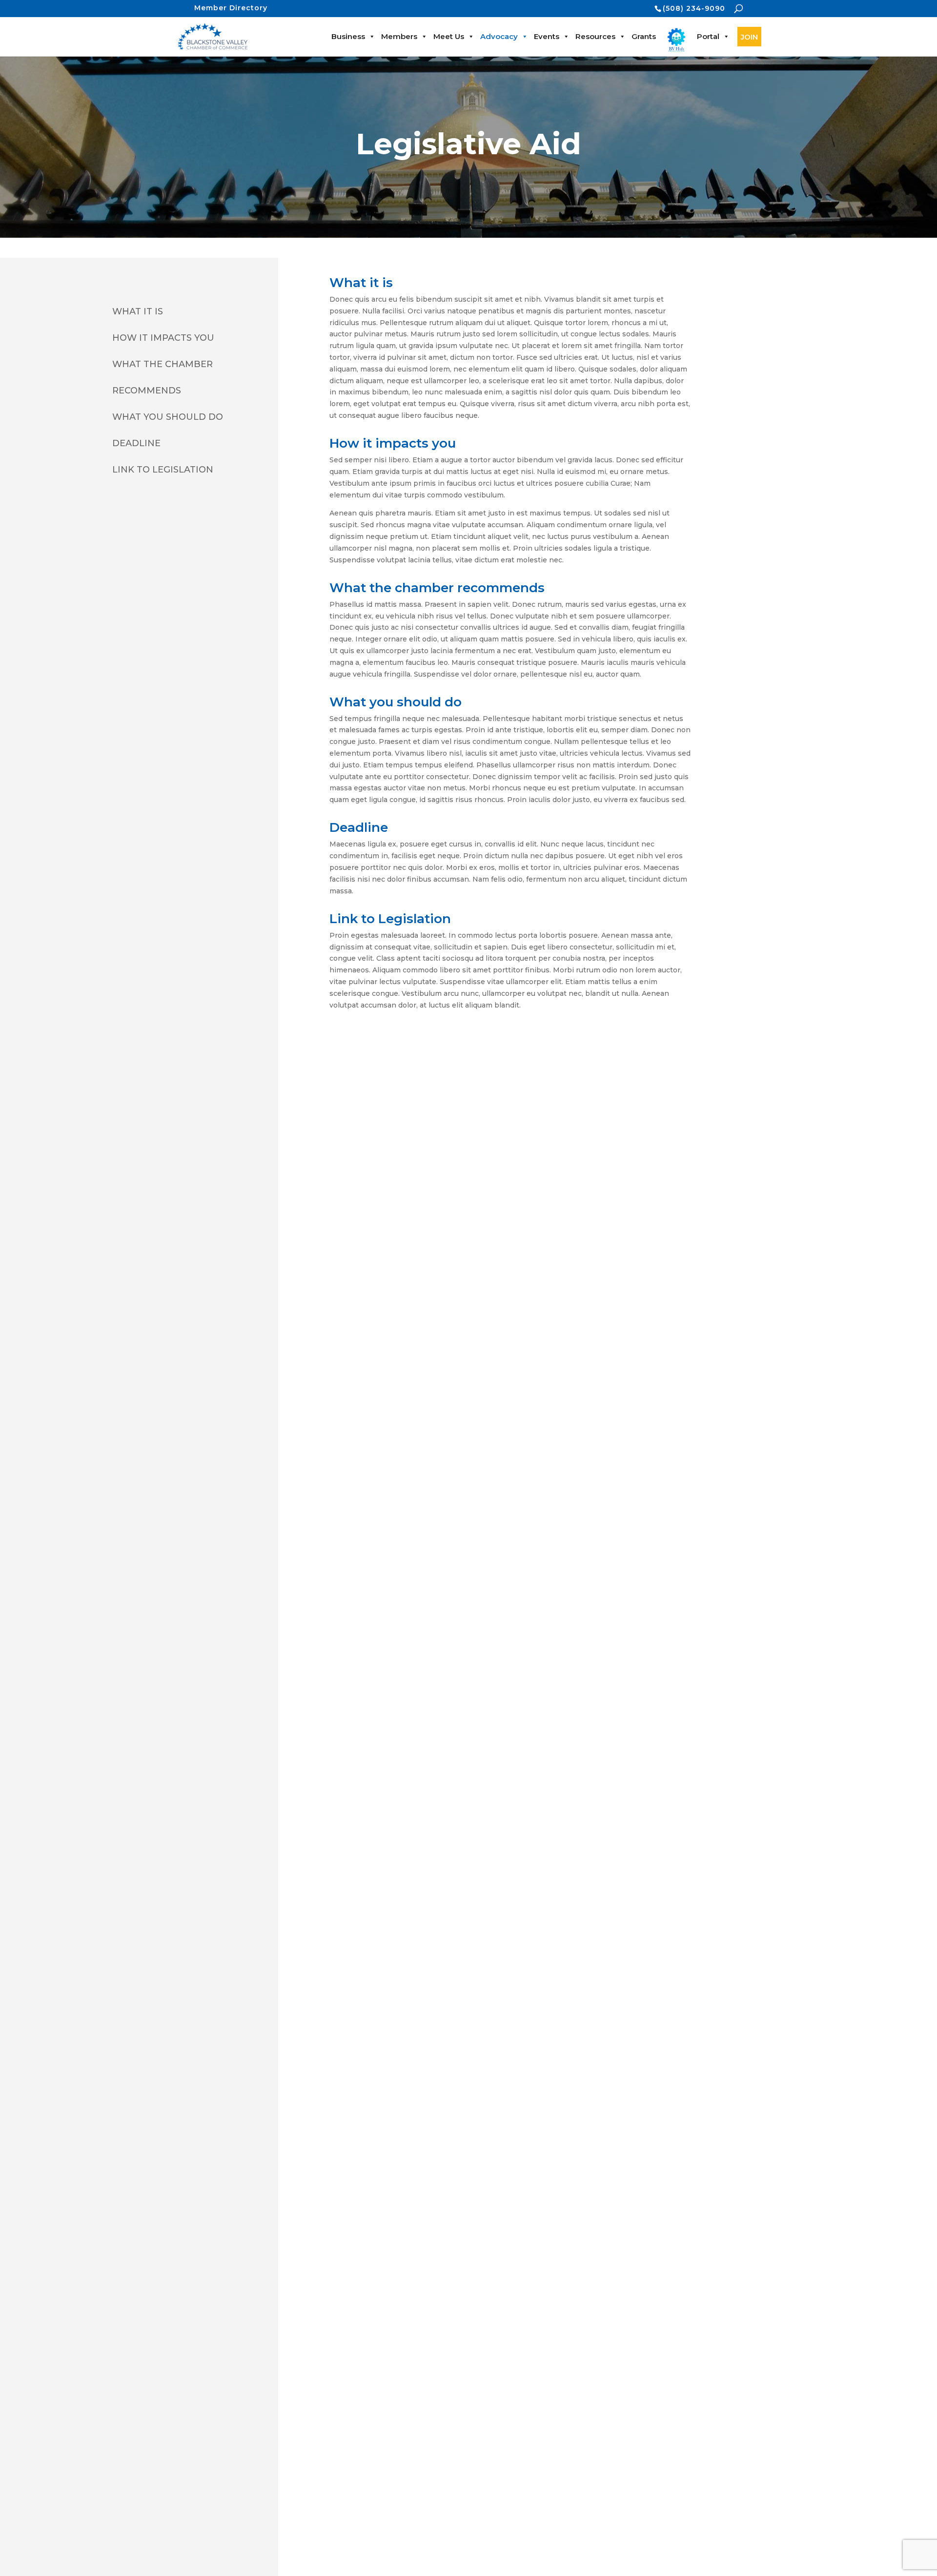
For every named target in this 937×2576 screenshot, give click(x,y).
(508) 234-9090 (694, 8)
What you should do (168, 417)
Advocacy (499, 36)
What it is (138, 311)
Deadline (136, 443)
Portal (708, 36)
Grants (644, 36)
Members (399, 36)
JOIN (749, 37)
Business (348, 36)
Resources (595, 36)
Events (547, 36)
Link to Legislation (163, 470)
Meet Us (449, 36)
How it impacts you (163, 338)
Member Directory (231, 8)
